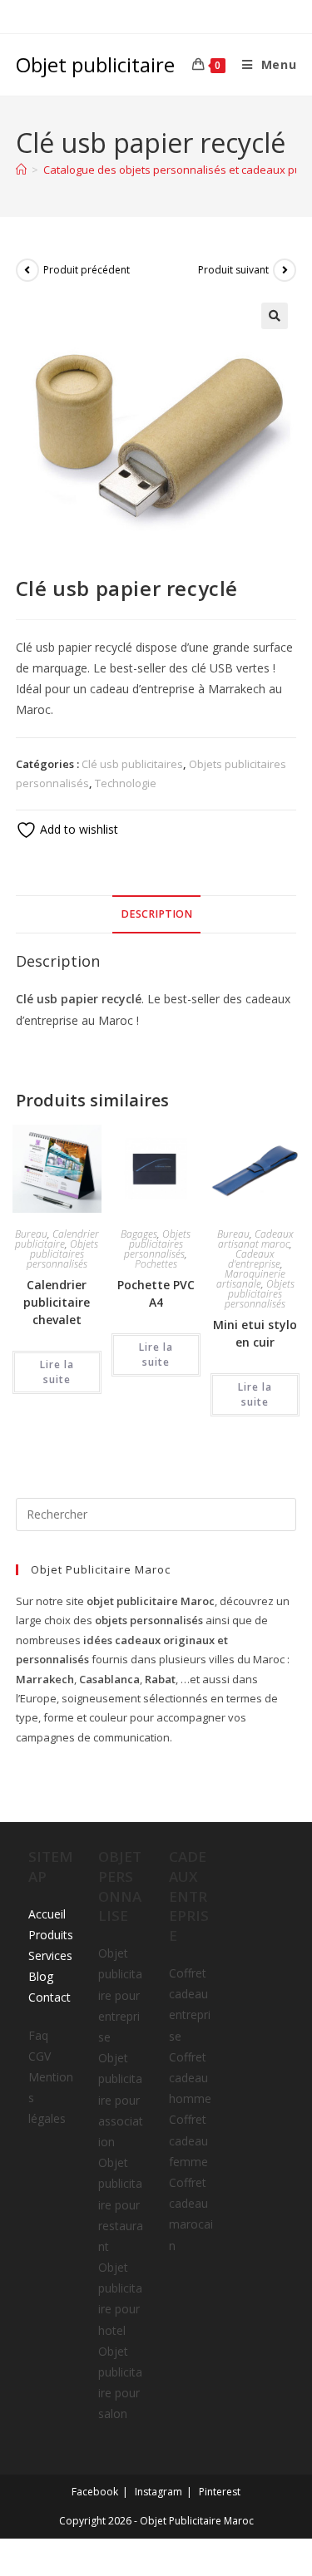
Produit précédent (87, 270)
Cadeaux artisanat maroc (256, 1239)
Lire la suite (57, 1372)
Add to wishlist (77, 829)
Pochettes (156, 1264)
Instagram (158, 2492)
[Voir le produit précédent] (27, 270)
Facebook (95, 2492)
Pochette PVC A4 (156, 1293)
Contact (50, 1997)
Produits (51, 1935)
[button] (275, 316)
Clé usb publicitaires (132, 764)
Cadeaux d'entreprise (254, 1259)
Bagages (139, 1234)
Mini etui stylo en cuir (255, 1333)
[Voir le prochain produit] (285, 270)
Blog (41, 1976)
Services (50, 1955)
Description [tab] (156, 914)
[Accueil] (21, 170)
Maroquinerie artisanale (251, 1279)
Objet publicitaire (95, 64)
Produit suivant (233, 270)
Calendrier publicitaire (57, 1239)
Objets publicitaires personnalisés (63, 1254)
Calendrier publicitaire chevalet (57, 1302)
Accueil (47, 1914)
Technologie (126, 783)
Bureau (31, 1234)
